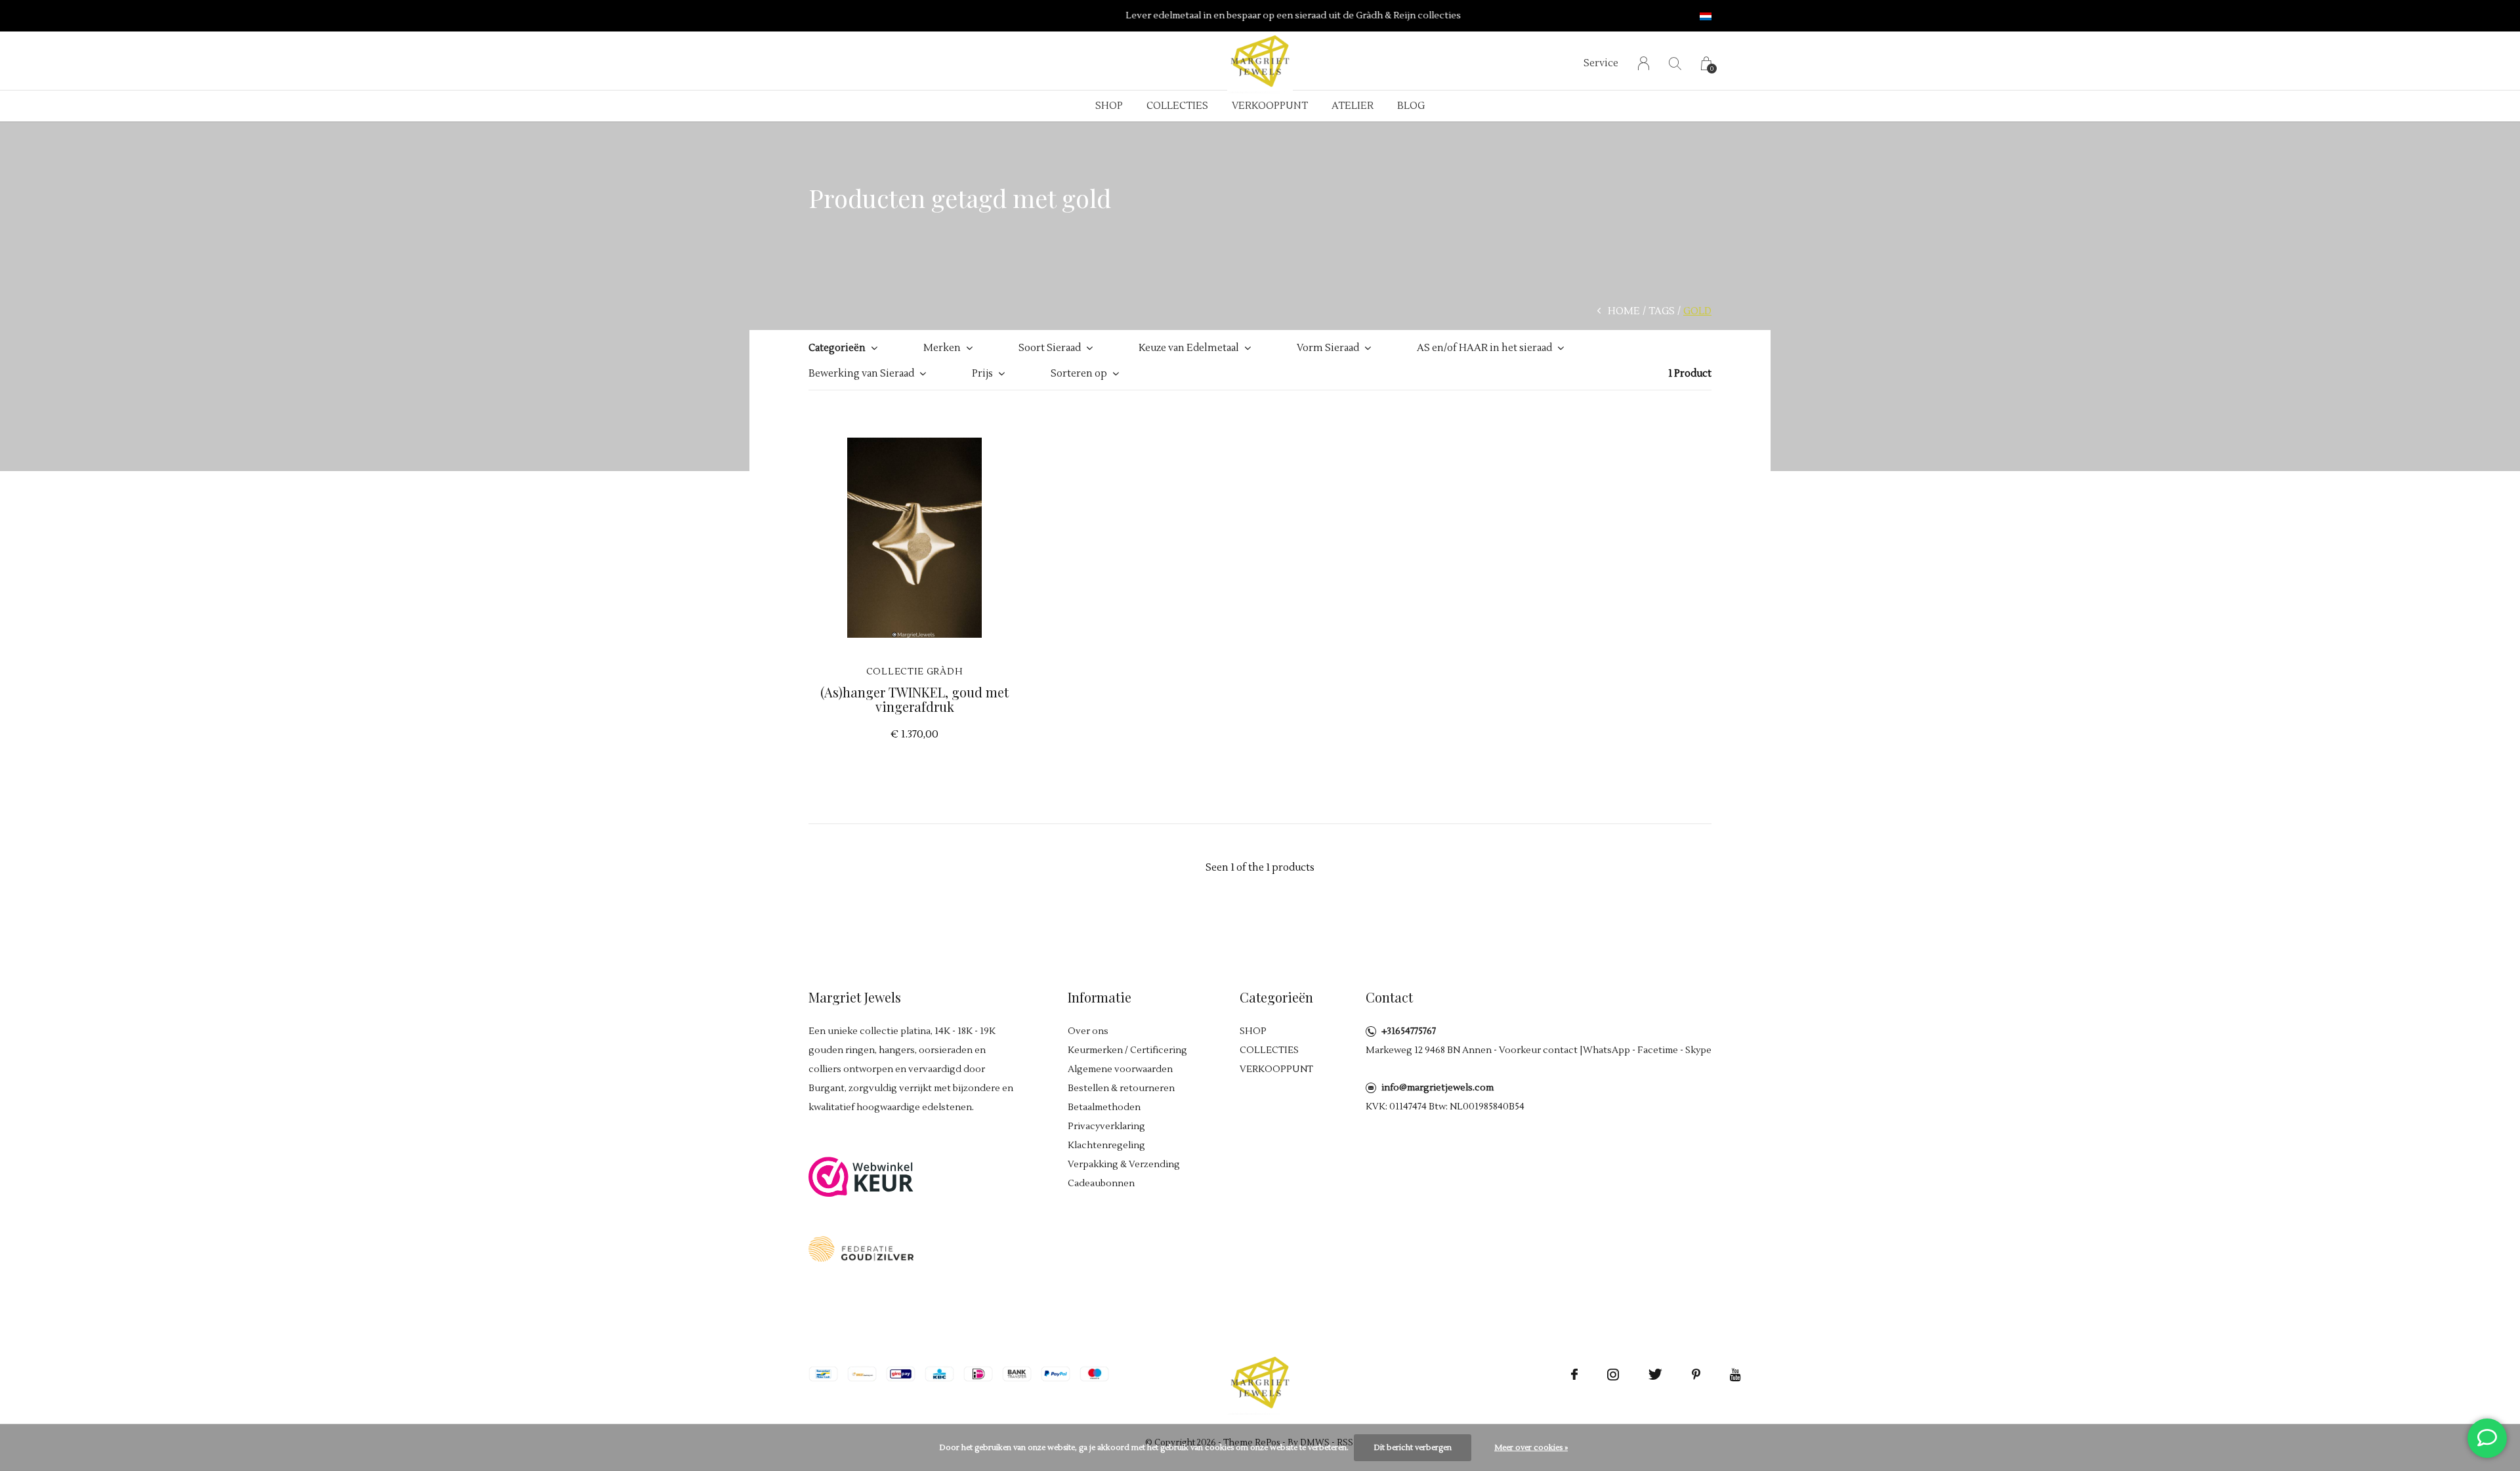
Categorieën (837, 348)
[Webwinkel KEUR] (861, 1176)
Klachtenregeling (1106, 1146)
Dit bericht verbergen (1413, 1448)
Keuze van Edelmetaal (1189, 348)
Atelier (1353, 106)
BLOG (1411, 106)
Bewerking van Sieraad (861, 374)
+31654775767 (1409, 1031)
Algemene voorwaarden (1120, 1069)
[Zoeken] (1675, 63)
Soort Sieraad (1050, 348)
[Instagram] (1613, 1375)
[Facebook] (1574, 1375)
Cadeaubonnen (1101, 1184)
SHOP (1109, 106)
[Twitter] (1655, 1375)
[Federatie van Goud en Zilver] (861, 1248)
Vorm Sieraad (1328, 348)
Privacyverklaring (1106, 1127)
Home (1624, 311)
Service (1601, 63)
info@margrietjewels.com (1438, 1088)
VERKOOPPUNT (1270, 106)
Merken (942, 348)
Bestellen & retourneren (1121, 1088)
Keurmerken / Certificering (1127, 1050)
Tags (1662, 311)
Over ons (1088, 1031)
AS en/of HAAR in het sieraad (1484, 348)
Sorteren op (1079, 374)
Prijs (982, 374)
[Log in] (1644, 63)
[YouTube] (1735, 1375)
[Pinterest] (1696, 1375)
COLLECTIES (1177, 106)
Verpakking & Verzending (1124, 1165)
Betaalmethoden (1104, 1108)
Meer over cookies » (1531, 1448)
